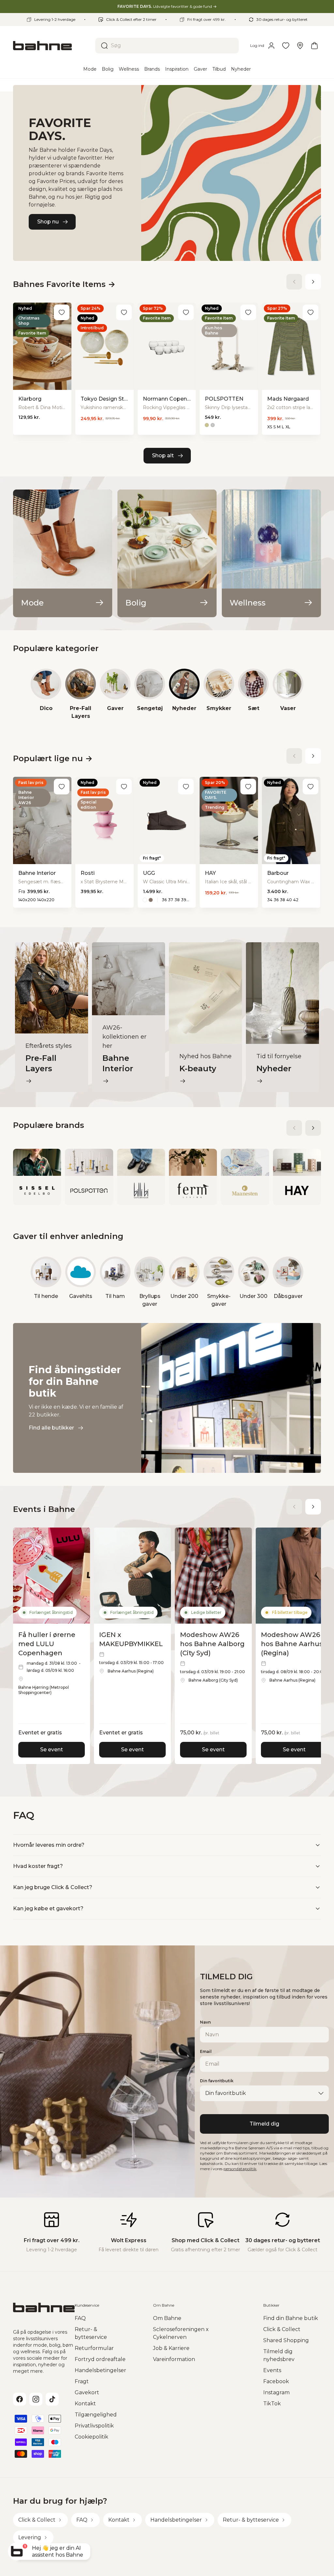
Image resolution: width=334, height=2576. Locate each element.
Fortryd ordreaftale (100, 2359)
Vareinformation (174, 2359)
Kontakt (85, 2404)
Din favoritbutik (217, 2081)
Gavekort (87, 2392)
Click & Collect (282, 2329)
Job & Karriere (171, 2348)
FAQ (80, 2318)
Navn (205, 2022)
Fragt (82, 2381)
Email (206, 2051)
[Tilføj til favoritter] (62, 312)
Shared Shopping (286, 2340)
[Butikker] (300, 46)
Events (272, 2370)
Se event (52, 1750)
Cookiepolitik (91, 2437)
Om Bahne (167, 2318)
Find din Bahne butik (291, 2318)
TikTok (272, 2404)
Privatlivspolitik (94, 2426)
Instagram (276, 2392)
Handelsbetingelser (100, 2370)
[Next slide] (313, 282)
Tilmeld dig (264, 2124)
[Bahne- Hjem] (52, 46)
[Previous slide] (294, 282)
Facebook (276, 2381)
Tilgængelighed (96, 2415)
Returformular (94, 2348)
